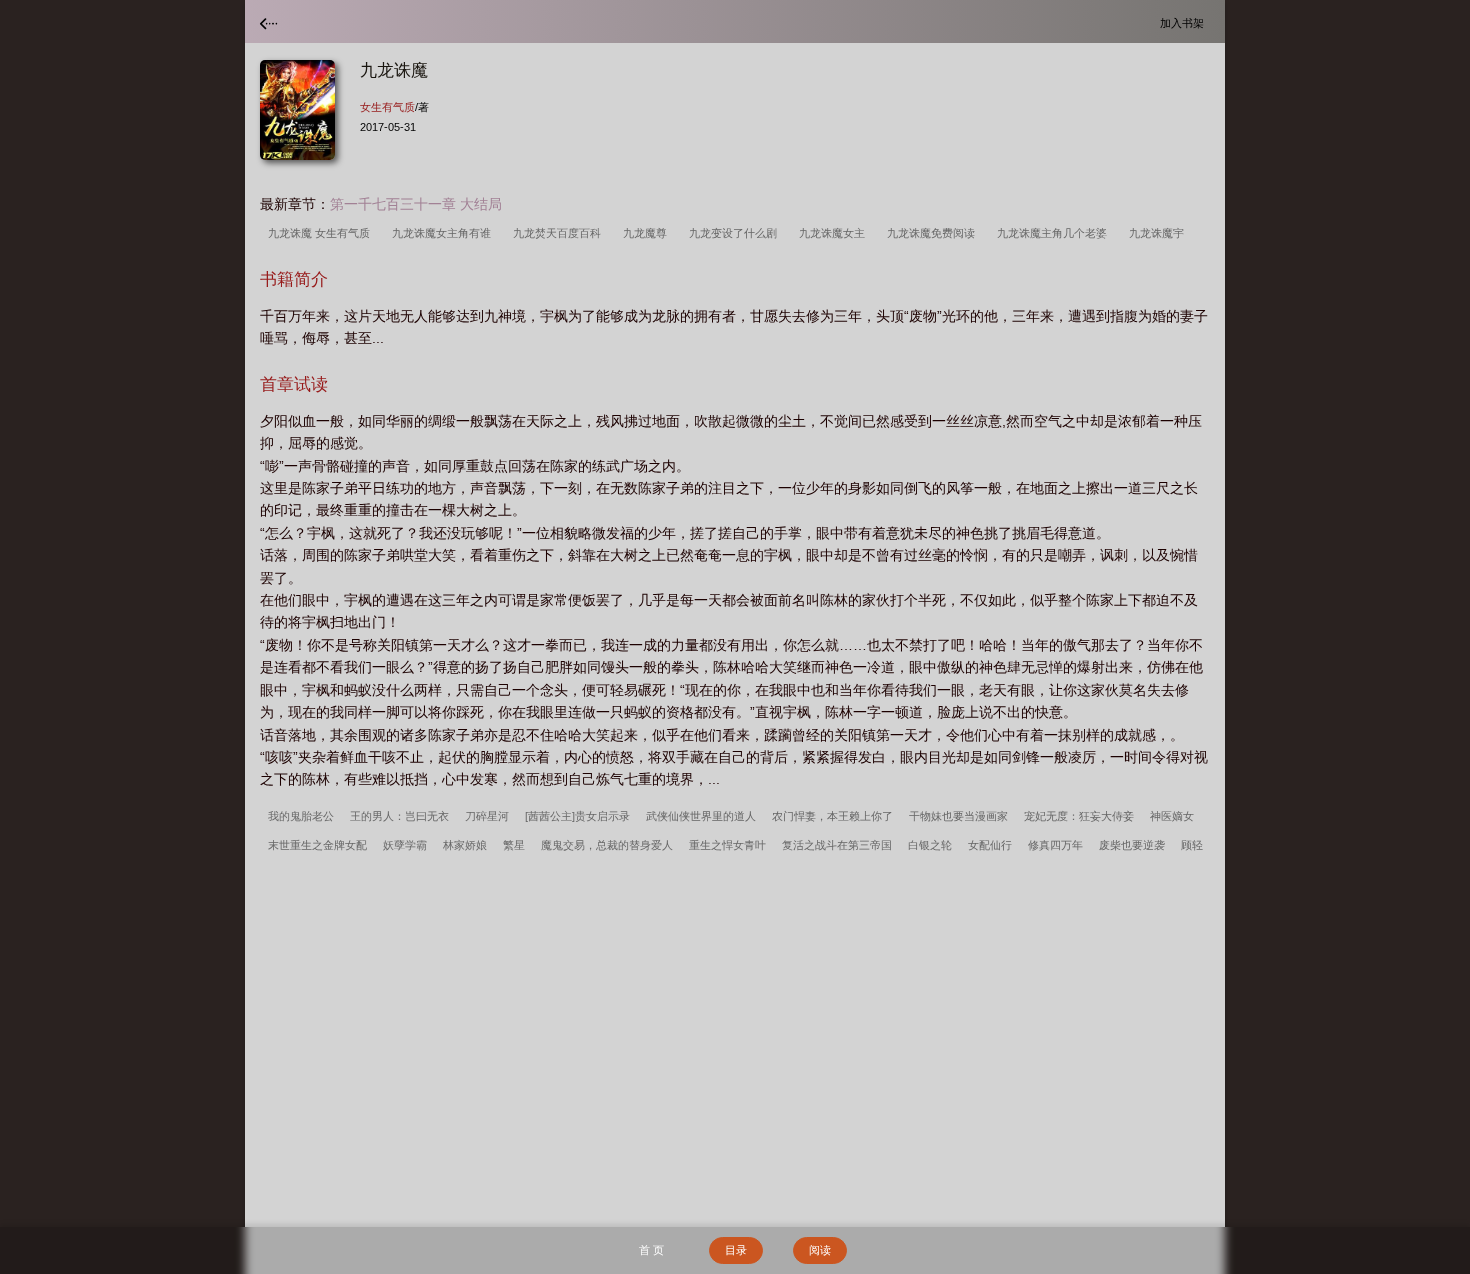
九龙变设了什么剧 (736, 233)
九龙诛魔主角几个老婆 (1055, 233)
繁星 (514, 845)
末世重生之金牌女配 (317, 845)
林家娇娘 (465, 845)
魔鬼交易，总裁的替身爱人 (607, 845)
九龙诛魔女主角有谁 (444, 233)
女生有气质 (387, 107)
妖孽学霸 (405, 845)
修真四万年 (1055, 845)
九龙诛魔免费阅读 (934, 233)
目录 (736, 1250)
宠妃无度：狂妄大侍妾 (1079, 816)
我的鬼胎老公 (301, 816)
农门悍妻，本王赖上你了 (832, 816)
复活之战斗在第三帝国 (837, 845)
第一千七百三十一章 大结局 (416, 204)
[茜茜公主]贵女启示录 (577, 816)
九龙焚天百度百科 (560, 233)
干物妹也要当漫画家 (958, 816)
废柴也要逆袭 (1132, 845)
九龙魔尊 (648, 233)
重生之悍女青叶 (727, 845)
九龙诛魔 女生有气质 (322, 233)
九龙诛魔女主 (835, 233)
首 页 (651, 1250)
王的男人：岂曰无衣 (399, 816)
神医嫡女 (1172, 816)
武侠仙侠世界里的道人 (701, 816)
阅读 (820, 1250)
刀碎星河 (487, 816)
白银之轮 (930, 845)
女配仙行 (990, 845)
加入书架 (1185, 22)
